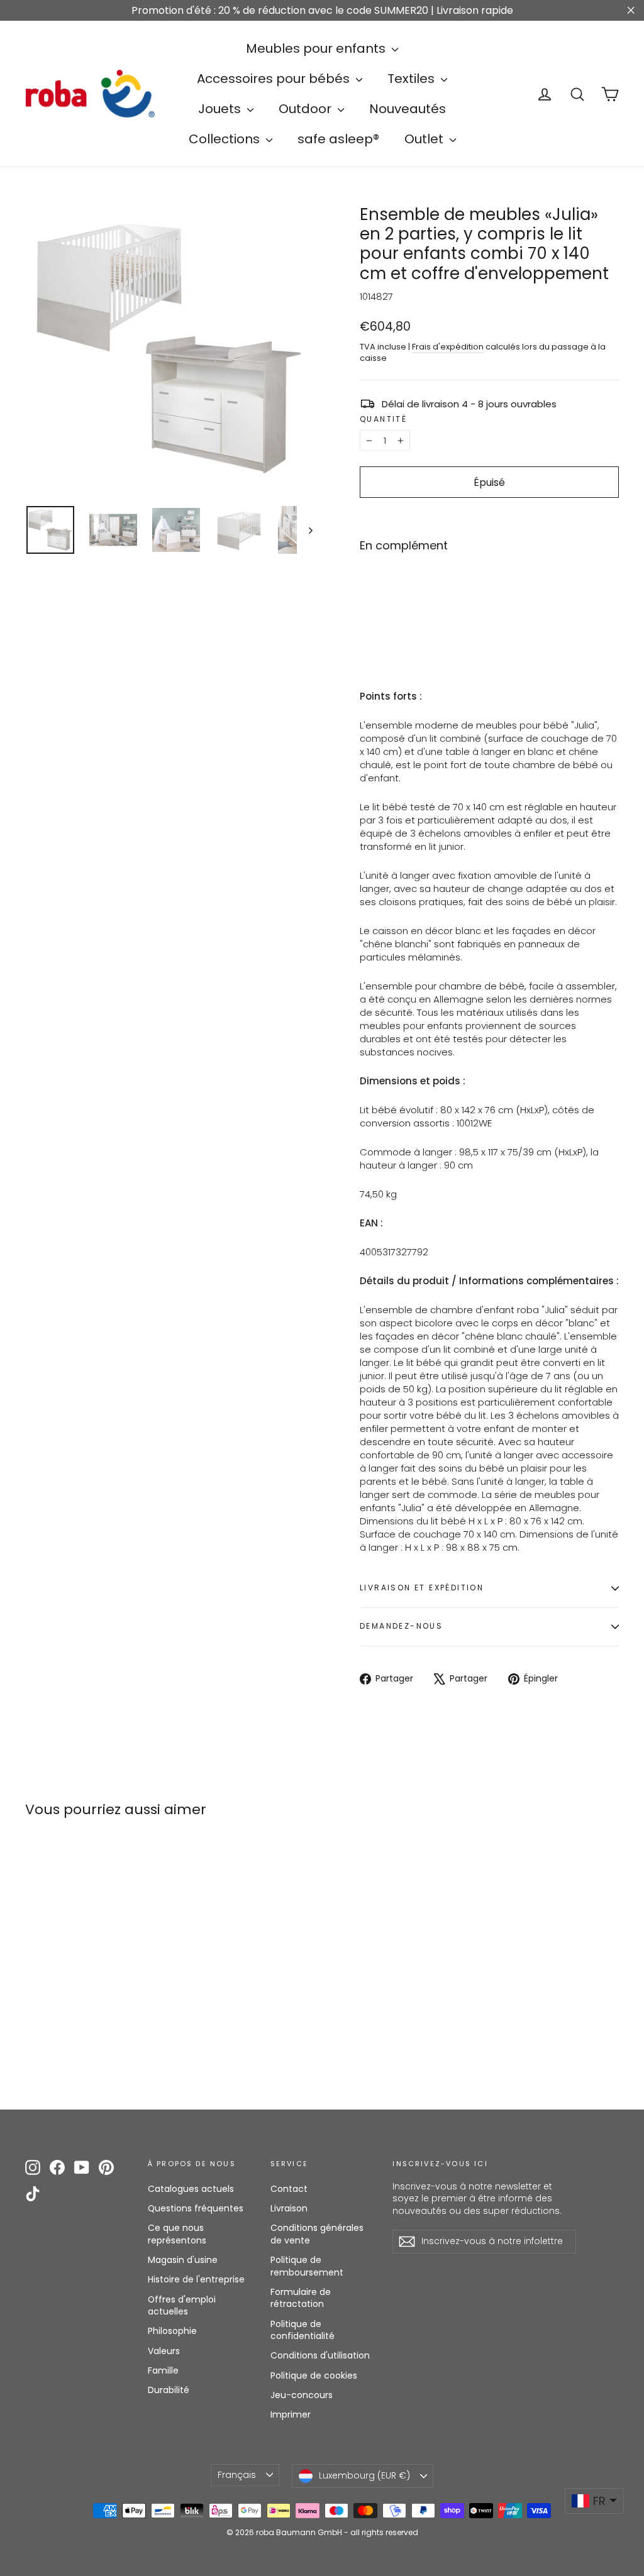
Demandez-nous (401, 1626)
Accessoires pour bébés (275, 79)
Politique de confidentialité (303, 2330)
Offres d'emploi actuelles (182, 2306)
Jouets (221, 109)
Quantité (383, 419)
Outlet (425, 139)
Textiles (413, 79)
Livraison (289, 2208)
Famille (163, 2370)
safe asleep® (338, 139)
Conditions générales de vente (317, 2234)
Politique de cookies (314, 2375)
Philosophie (172, 2331)
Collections (226, 139)
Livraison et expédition (422, 1588)
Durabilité (169, 2390)
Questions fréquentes (196, 2208)
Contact (289, 2189)
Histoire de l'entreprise (196, 2279)
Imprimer (291, 2414)
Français (237, 2475)
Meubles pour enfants (317, 48)
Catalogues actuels (191, 2189)
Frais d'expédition (448, 347)
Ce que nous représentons (177, 2234)
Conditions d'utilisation (320, 2355)
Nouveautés (408, 109)
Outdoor (307, 109)
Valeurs (164, 2351)
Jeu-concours (302, 2395)
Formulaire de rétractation (301, 2298)
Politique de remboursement (307, 2266)
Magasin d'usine (183, 2260)
